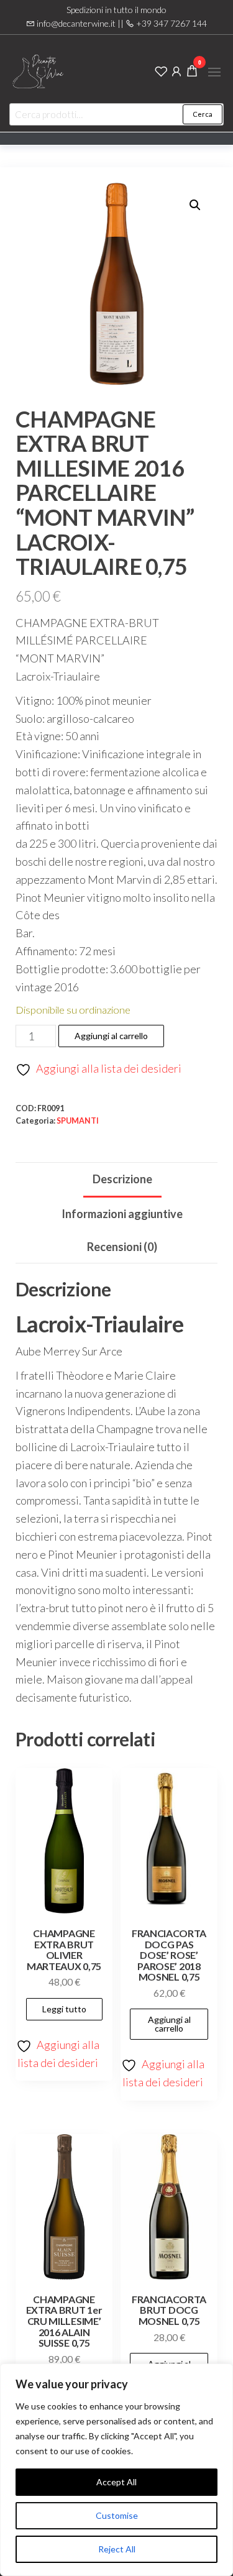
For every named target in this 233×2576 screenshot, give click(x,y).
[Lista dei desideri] (161, 70)
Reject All (117, 2549)
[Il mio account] (176, 70)
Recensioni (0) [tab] (122, 1247)
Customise (117, 2515)
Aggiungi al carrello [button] (169, 2024)
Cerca (203, 114)
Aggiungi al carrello (111, 1036)
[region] (116, 2470)
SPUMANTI (78, 1121)
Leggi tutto (64, 2009)
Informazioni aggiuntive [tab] (122, 1214)
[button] (214, 72)
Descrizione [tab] (122, 1179)
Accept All (116, 2482)
